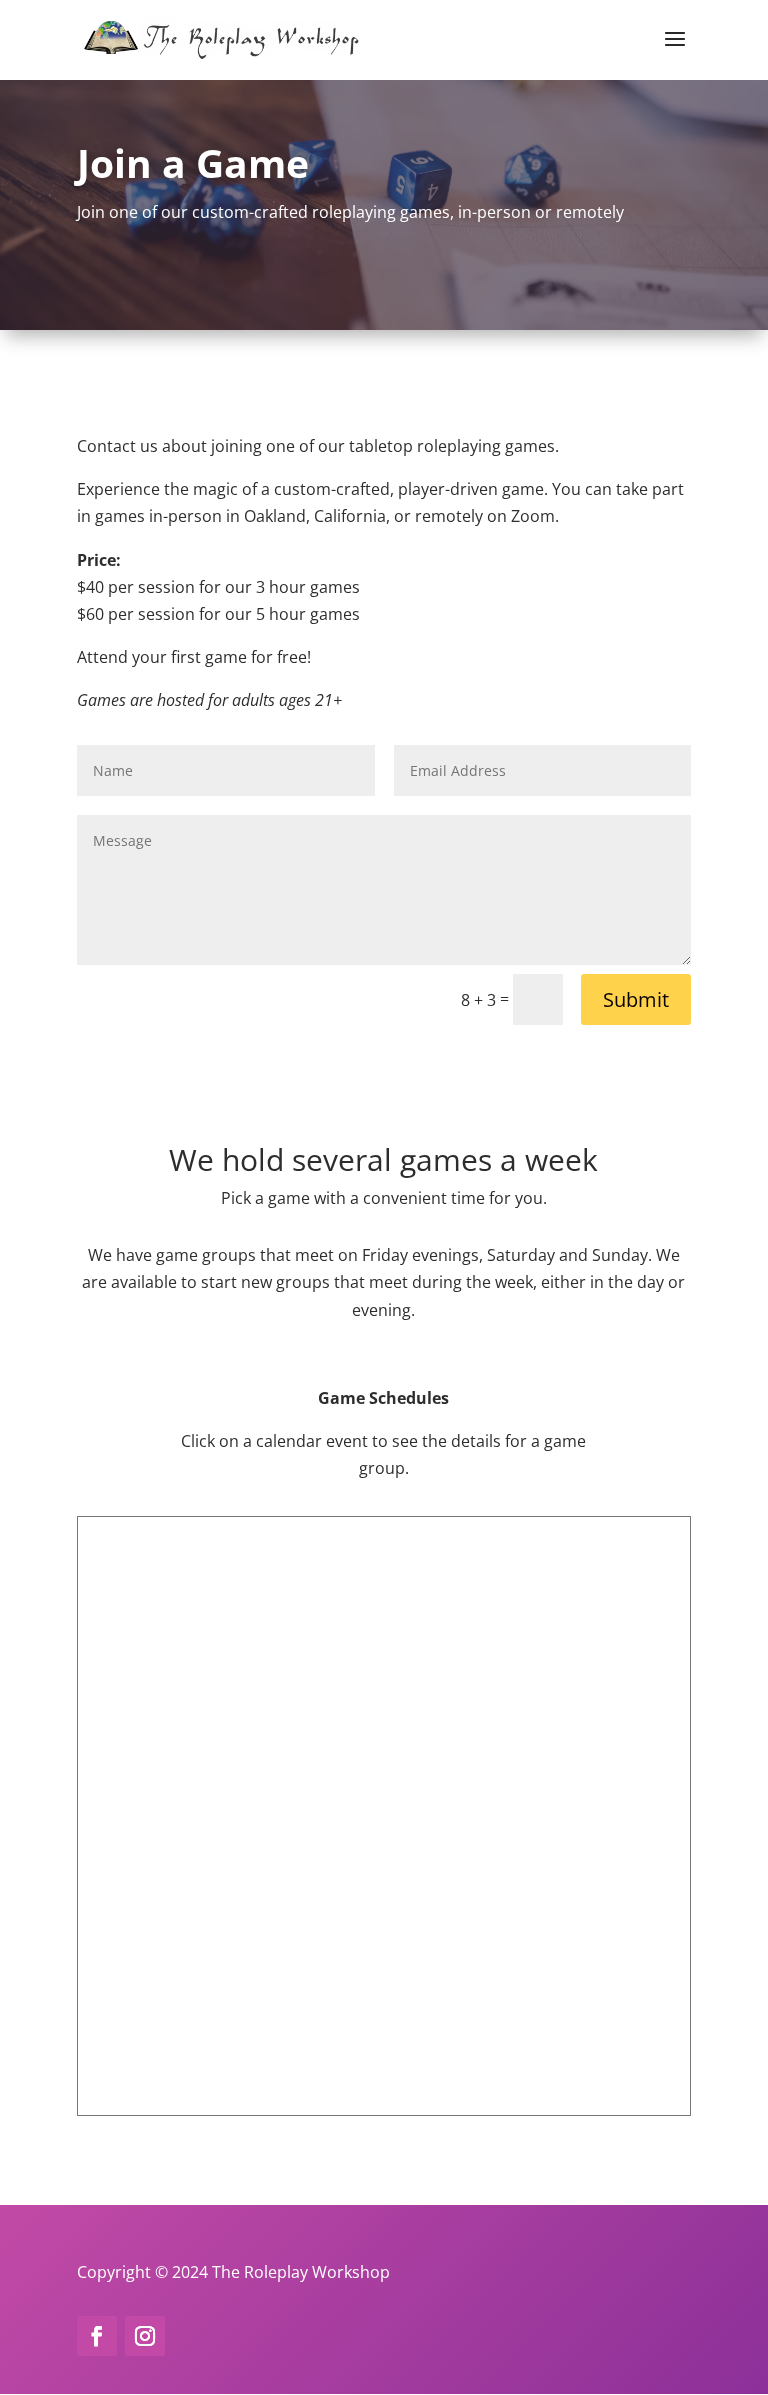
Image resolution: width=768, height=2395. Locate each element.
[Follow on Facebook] (97, 2336)
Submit (636, 999)
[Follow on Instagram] (145, 2336)
